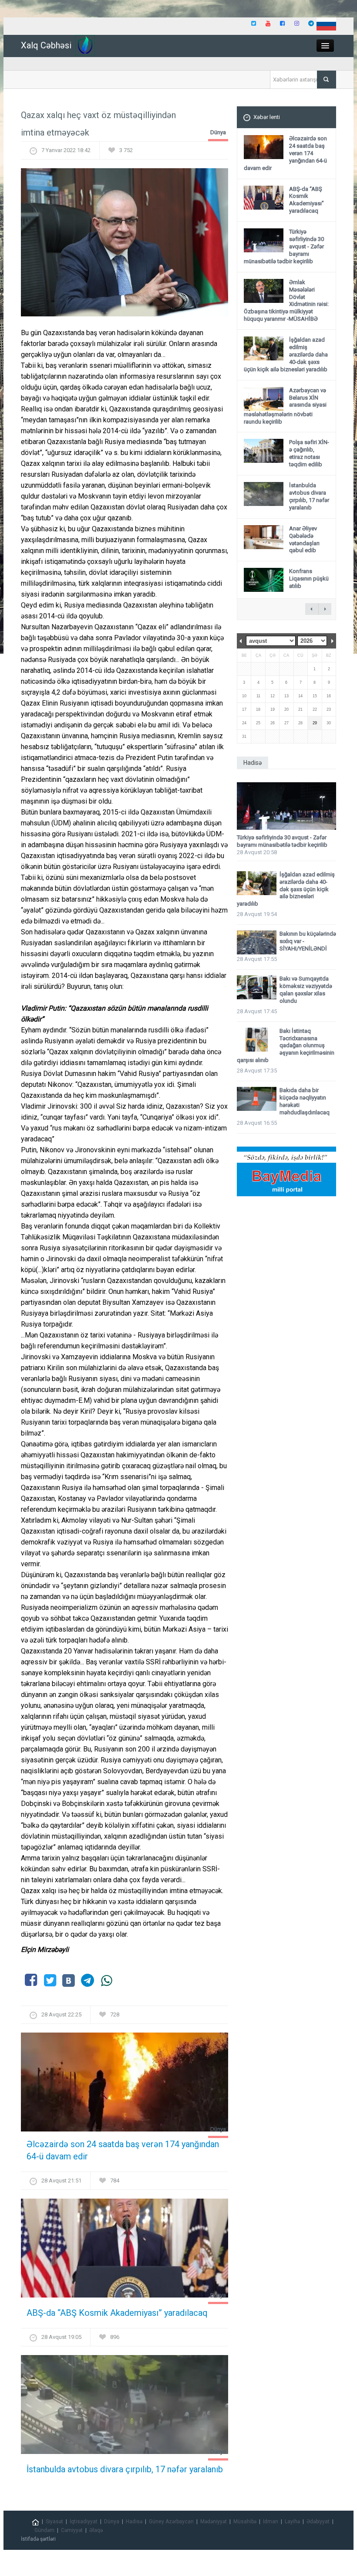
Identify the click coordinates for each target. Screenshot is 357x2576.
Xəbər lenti (267, 117)
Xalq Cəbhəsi (46, 45)
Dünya (218, 132)
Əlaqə (96, 2530)
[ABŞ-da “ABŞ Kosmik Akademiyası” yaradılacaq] (125, 2251)
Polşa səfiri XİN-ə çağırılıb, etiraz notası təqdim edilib (309, 453)
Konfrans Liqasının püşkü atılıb (309, 579)
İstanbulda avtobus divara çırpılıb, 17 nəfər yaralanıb (125, 2469)
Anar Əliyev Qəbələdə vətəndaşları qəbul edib (304, 540)
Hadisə (134, 2522)
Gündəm (44, 2530)
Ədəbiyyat (318, 2522)
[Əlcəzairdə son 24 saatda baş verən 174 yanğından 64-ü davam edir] (125, 2085)
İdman (271, 2522)
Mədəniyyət (214, 2522)
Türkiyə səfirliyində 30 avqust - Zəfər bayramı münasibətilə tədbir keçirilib (282, 841)
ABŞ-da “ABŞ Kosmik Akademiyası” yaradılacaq (117, 2313)
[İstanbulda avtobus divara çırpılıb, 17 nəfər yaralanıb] (125, 2407)
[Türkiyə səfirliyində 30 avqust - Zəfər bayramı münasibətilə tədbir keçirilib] (286, 806)
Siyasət (54, 2522)
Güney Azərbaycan (171, 2522)
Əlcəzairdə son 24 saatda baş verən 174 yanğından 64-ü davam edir (123, 2150)
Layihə (292, 2522)
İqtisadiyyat (84, 2522)
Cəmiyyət (72, 2530)
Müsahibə (245, 2522)
